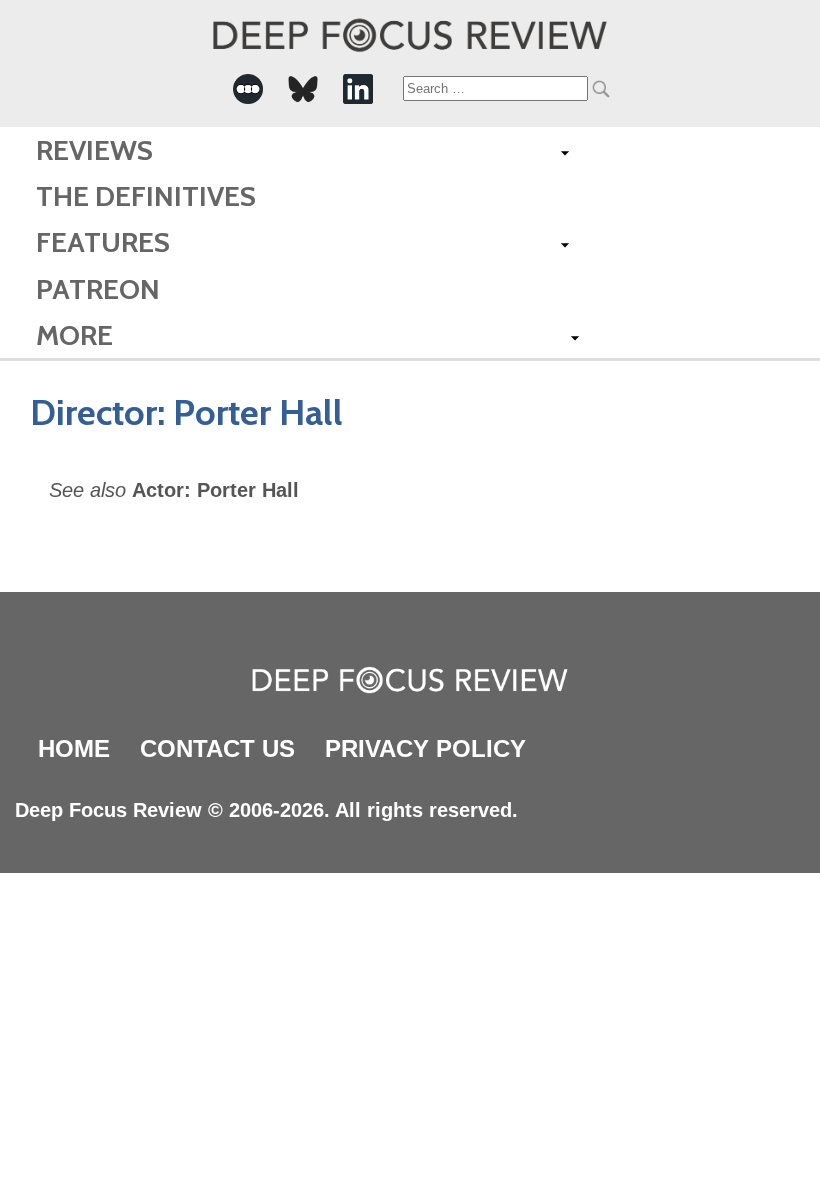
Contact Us (217, 748)
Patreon (98, 289)
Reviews (94, 150)
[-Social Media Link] (248, 89)
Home (74, 748)
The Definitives (146, 196)
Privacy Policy (425, 748)
